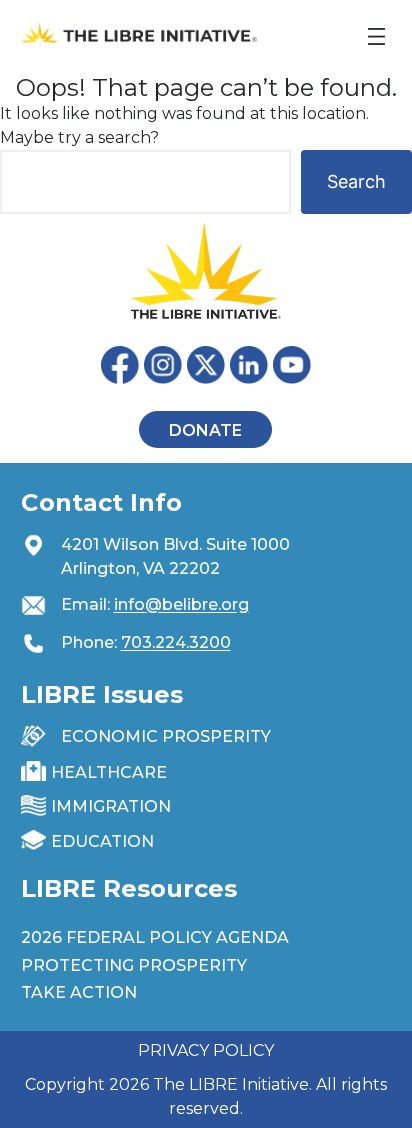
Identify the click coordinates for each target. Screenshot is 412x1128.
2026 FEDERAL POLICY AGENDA (155, 937)
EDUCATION (102, 841)
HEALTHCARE (109, 772)
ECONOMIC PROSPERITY (166, 736)
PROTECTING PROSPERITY (134, 965)
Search (356, 181)
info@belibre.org (181, 604)
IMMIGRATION (111, 806)
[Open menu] (376, 36)
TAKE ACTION (79, 992)
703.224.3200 (176, 642)
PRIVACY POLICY (206, 1050)
